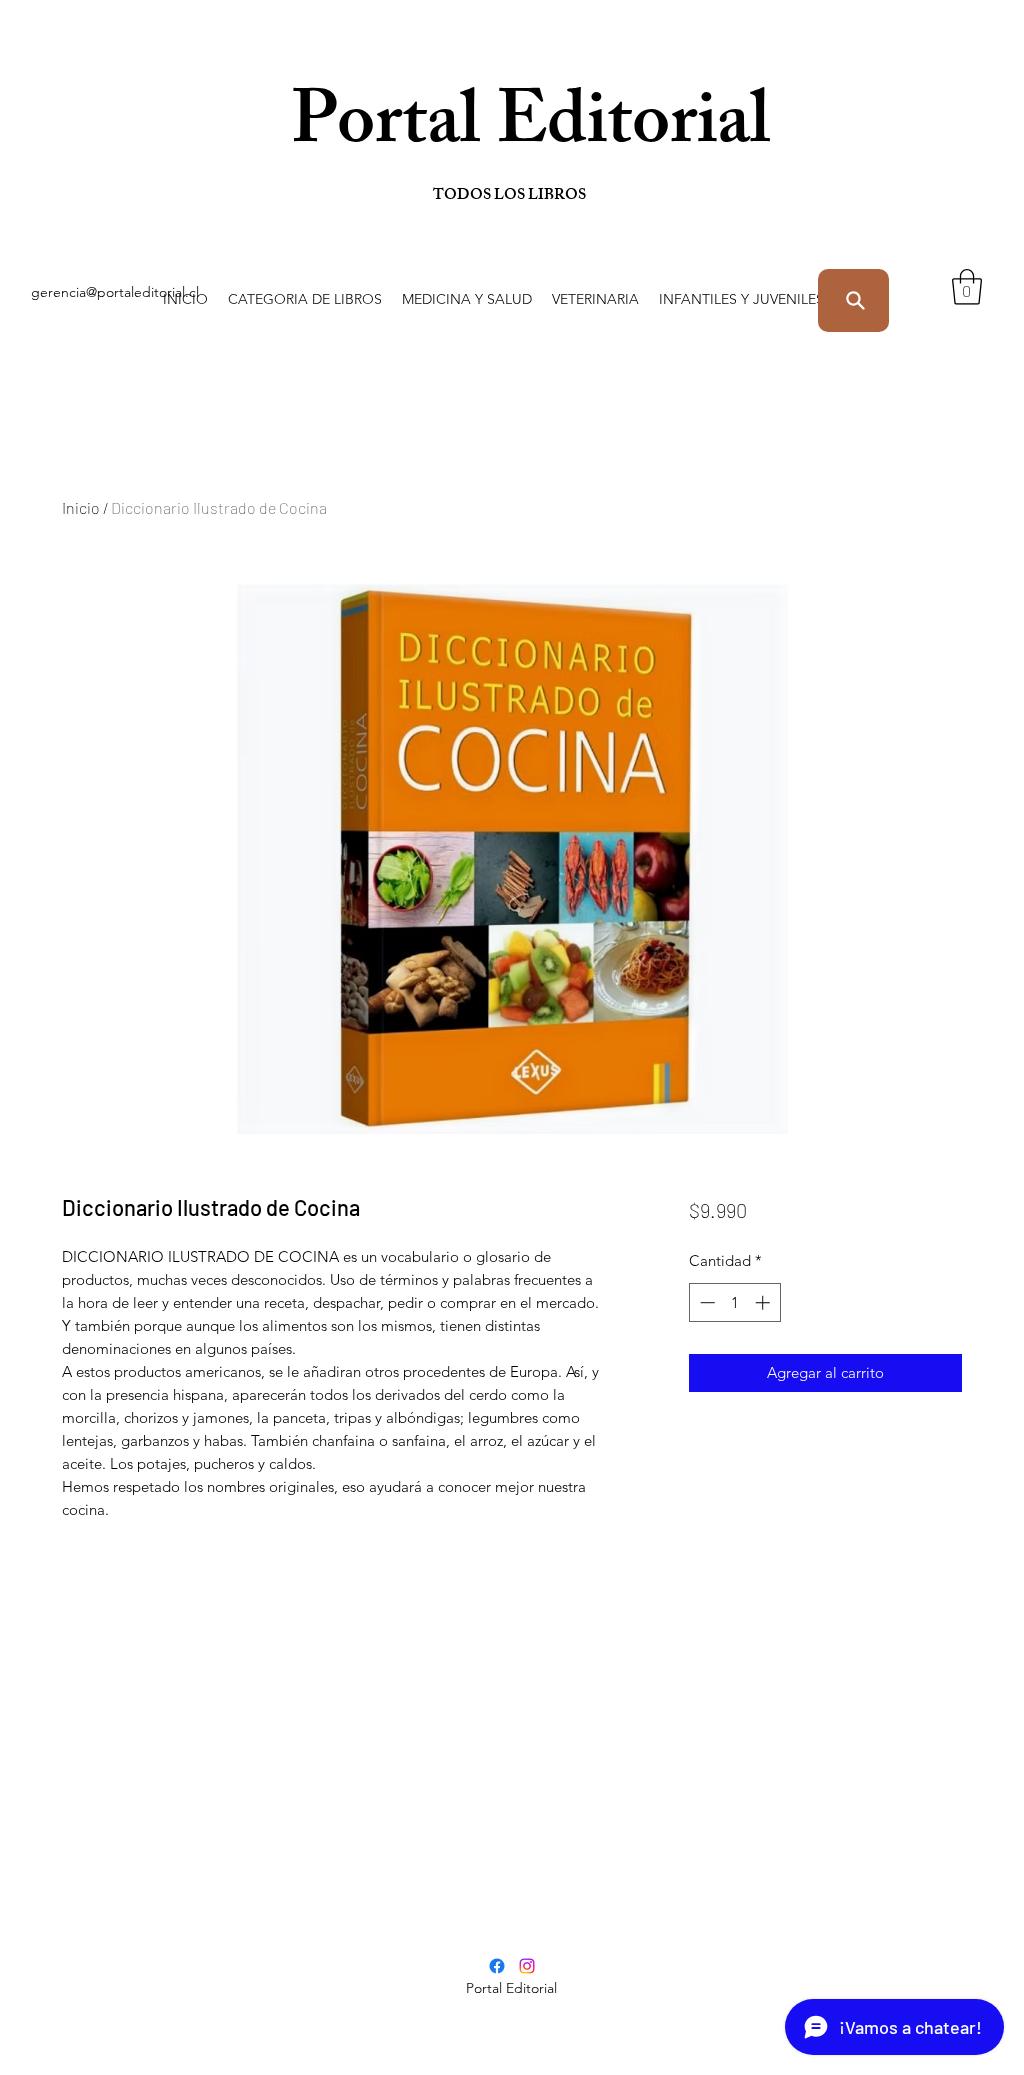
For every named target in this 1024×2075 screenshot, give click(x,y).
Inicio (81, 507)
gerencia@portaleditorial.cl (115, 292)
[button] (305, 299)
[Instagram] (527, 1966)
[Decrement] (705, 1302)
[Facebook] (497, 1966)
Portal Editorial (434, 129)
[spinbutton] (734, 1302)
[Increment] (764, 1302)
